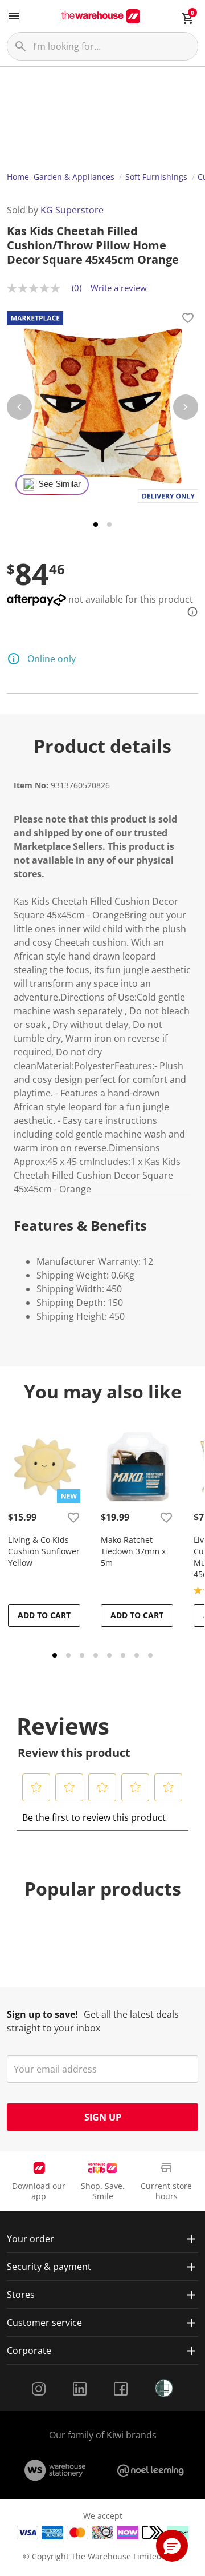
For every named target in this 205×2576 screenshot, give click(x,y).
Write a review (119, 288)
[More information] (189, 612)
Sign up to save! (42, 2014)
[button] (36, 1787)
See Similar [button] (60, 484)
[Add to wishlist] (188, 320)
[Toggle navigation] (14, 16)
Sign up (103, 2117)
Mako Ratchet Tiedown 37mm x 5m (133, 1551)
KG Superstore (72, 210)
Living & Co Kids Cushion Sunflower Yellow (44, 1551)
